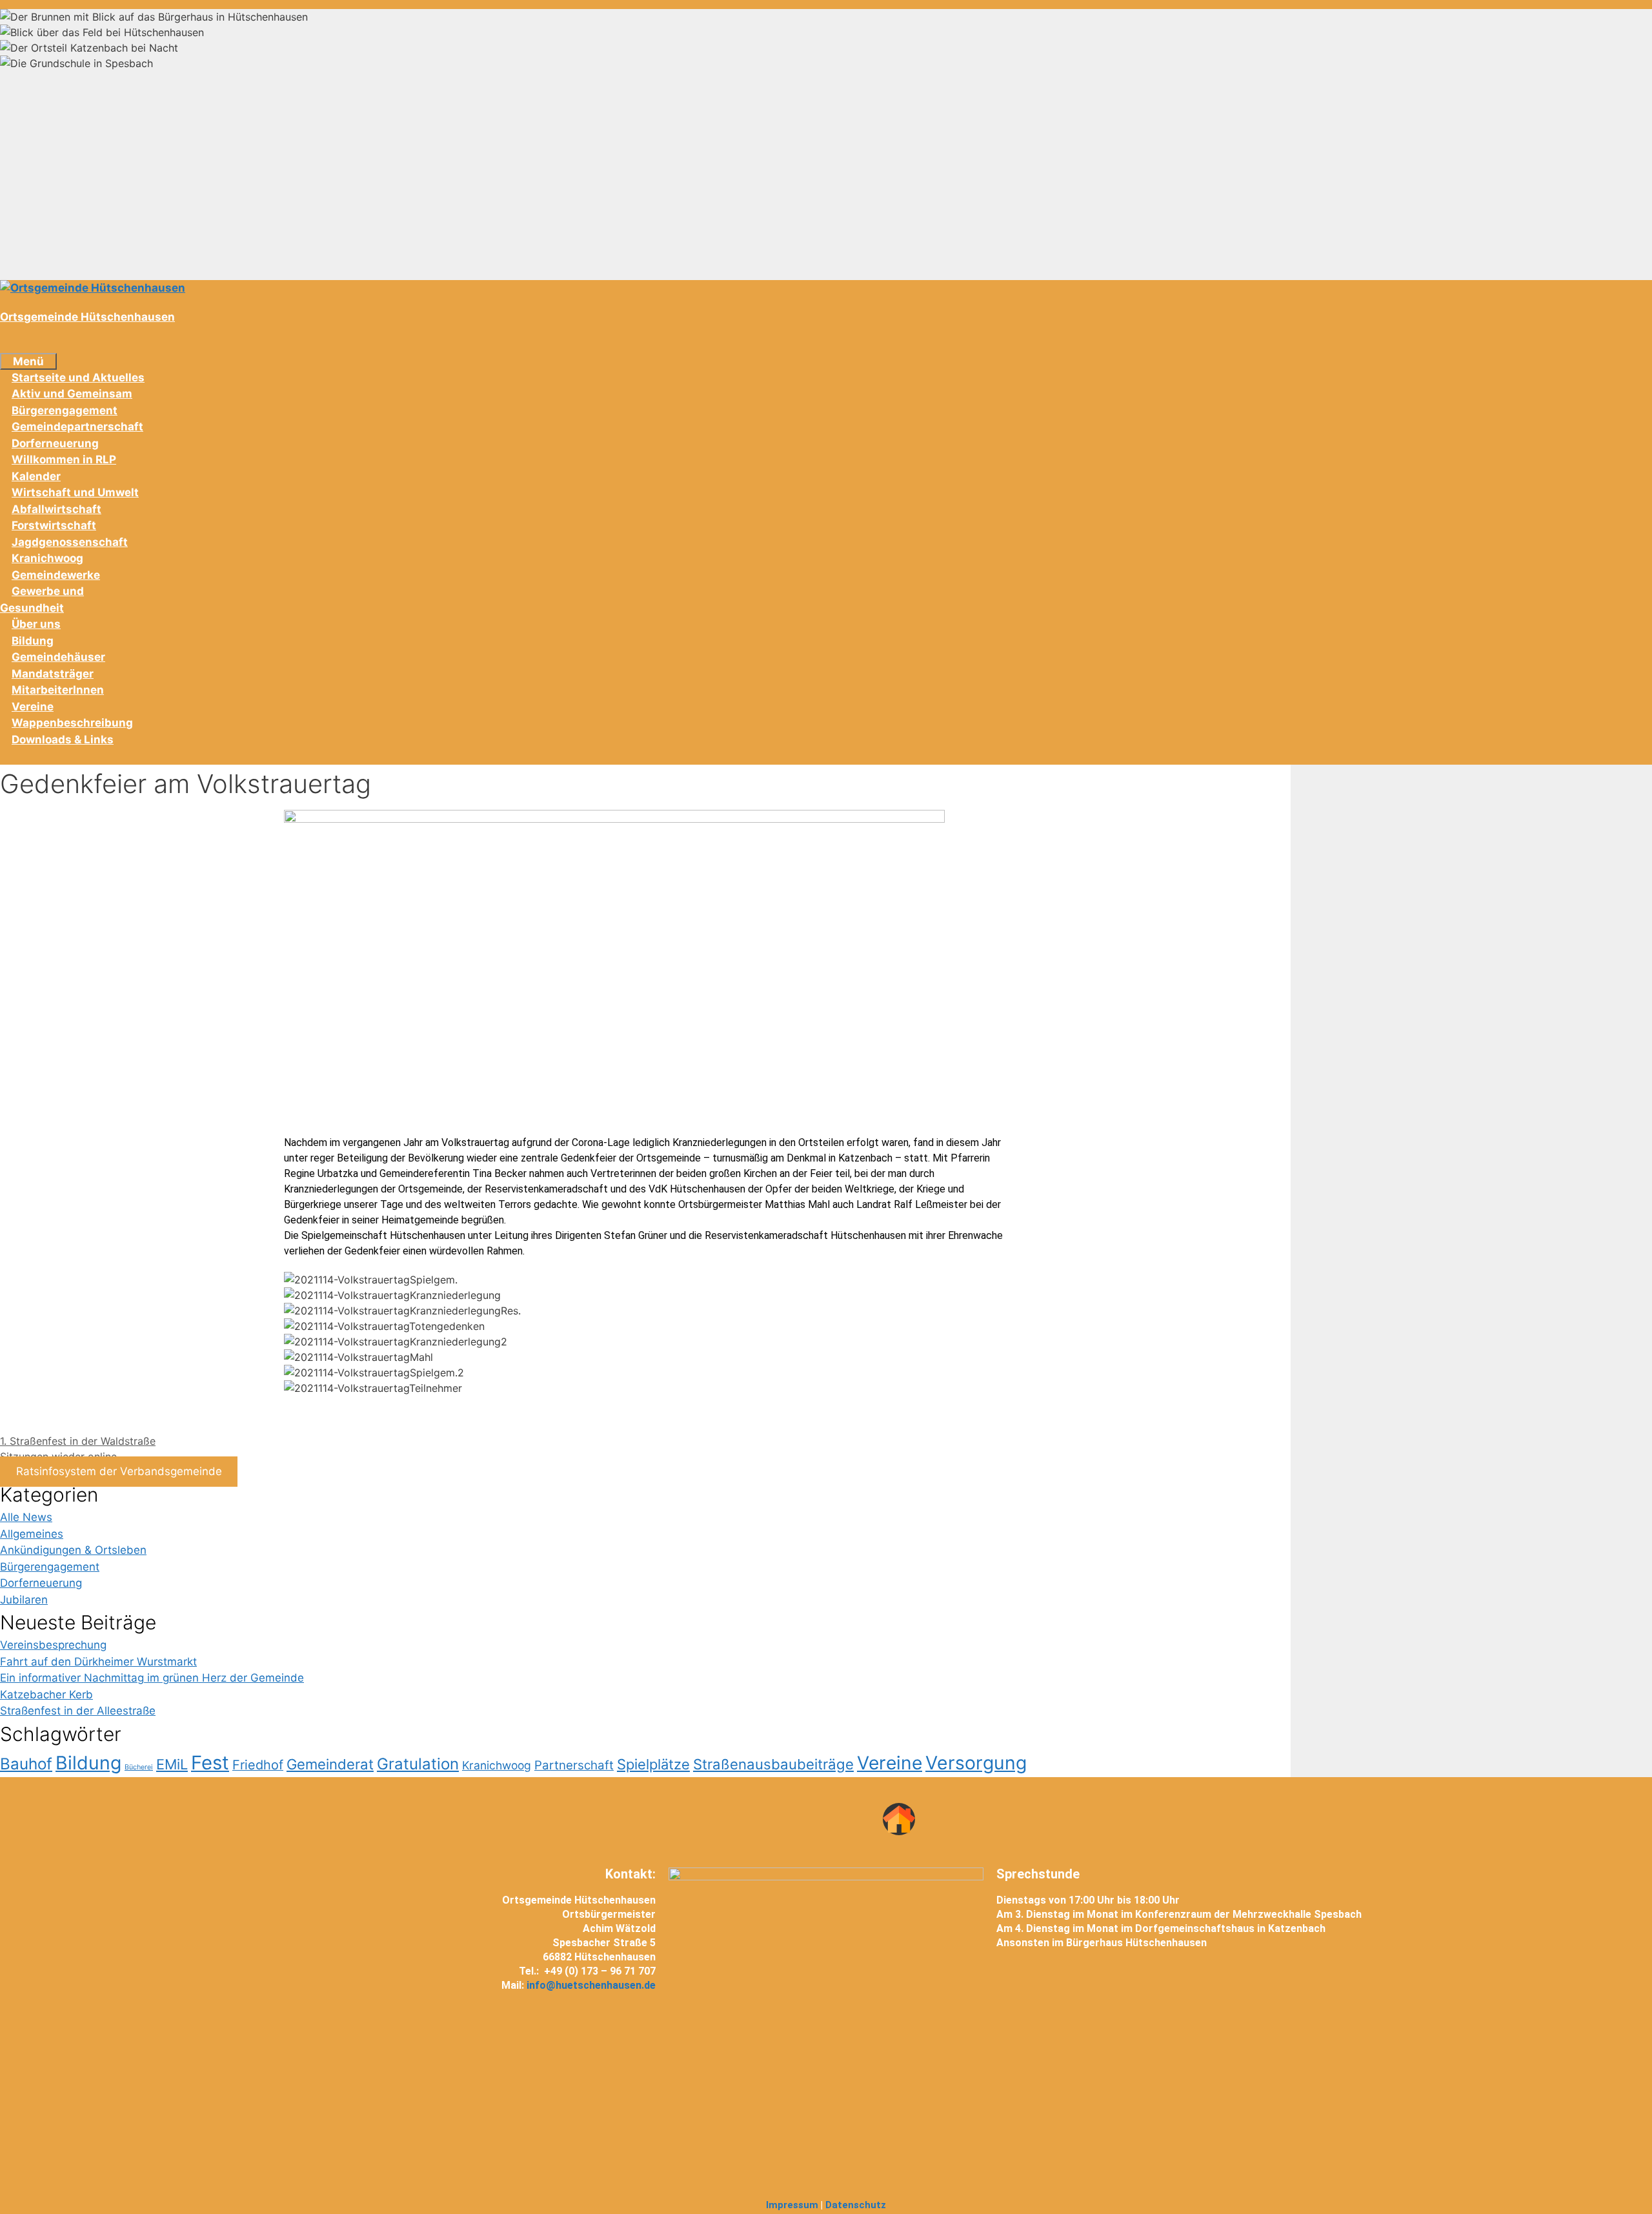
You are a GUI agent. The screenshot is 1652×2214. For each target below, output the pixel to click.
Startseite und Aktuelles (78, 377)
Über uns (36, 624)
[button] (645, 1404)
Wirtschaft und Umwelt (75, 492)
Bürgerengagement (65, 410)
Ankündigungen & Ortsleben (73, 1550)
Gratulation (418, 1764)
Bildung (33, 641)
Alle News (26, 1517)
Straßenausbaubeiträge (773, 1764)
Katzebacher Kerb (46, 1695)
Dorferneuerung (55, 443)
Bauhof (26, 1764)
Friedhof (258, 1765)
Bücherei (139, 1767)
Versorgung (976, 1763)
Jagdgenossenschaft (70, 542)
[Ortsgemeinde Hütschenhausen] (93, 288)
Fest (210, 1763)
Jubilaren (24, 1600)
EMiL (172, 1764)
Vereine (33, 707)
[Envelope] (851, 1819)
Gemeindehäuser (58, 657)
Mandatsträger (53, 674)
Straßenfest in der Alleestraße (78, 1711)
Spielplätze (653, 1764)
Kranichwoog (47, 558)
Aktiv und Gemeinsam (72, 394)
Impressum (792, 2205)
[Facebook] (754, 1819)
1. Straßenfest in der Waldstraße (78, 1441)
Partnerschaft (574, 1765)
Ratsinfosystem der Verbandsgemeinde (119, 1472)
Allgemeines (32, 1534)
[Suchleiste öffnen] (12, 344)
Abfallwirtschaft (56, 509)
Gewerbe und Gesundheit (42, 599)
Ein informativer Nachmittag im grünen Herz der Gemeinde (152, 1678)
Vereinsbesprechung (53, 1645)
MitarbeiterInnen (58, 690)
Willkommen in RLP (64, 459)
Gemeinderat (330, 1764)
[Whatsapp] (802, 1819)
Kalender (36, 476)
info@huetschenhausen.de (591, 1985)
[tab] (826, 17)
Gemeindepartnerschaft (77, 427)
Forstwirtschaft (54, 525)
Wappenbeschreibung (72, 723)
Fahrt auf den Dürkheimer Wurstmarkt (98, 1662)
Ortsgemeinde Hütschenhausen (87, 317)
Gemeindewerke (56, 575)
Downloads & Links (63, 740)
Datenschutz (856, 2205)
